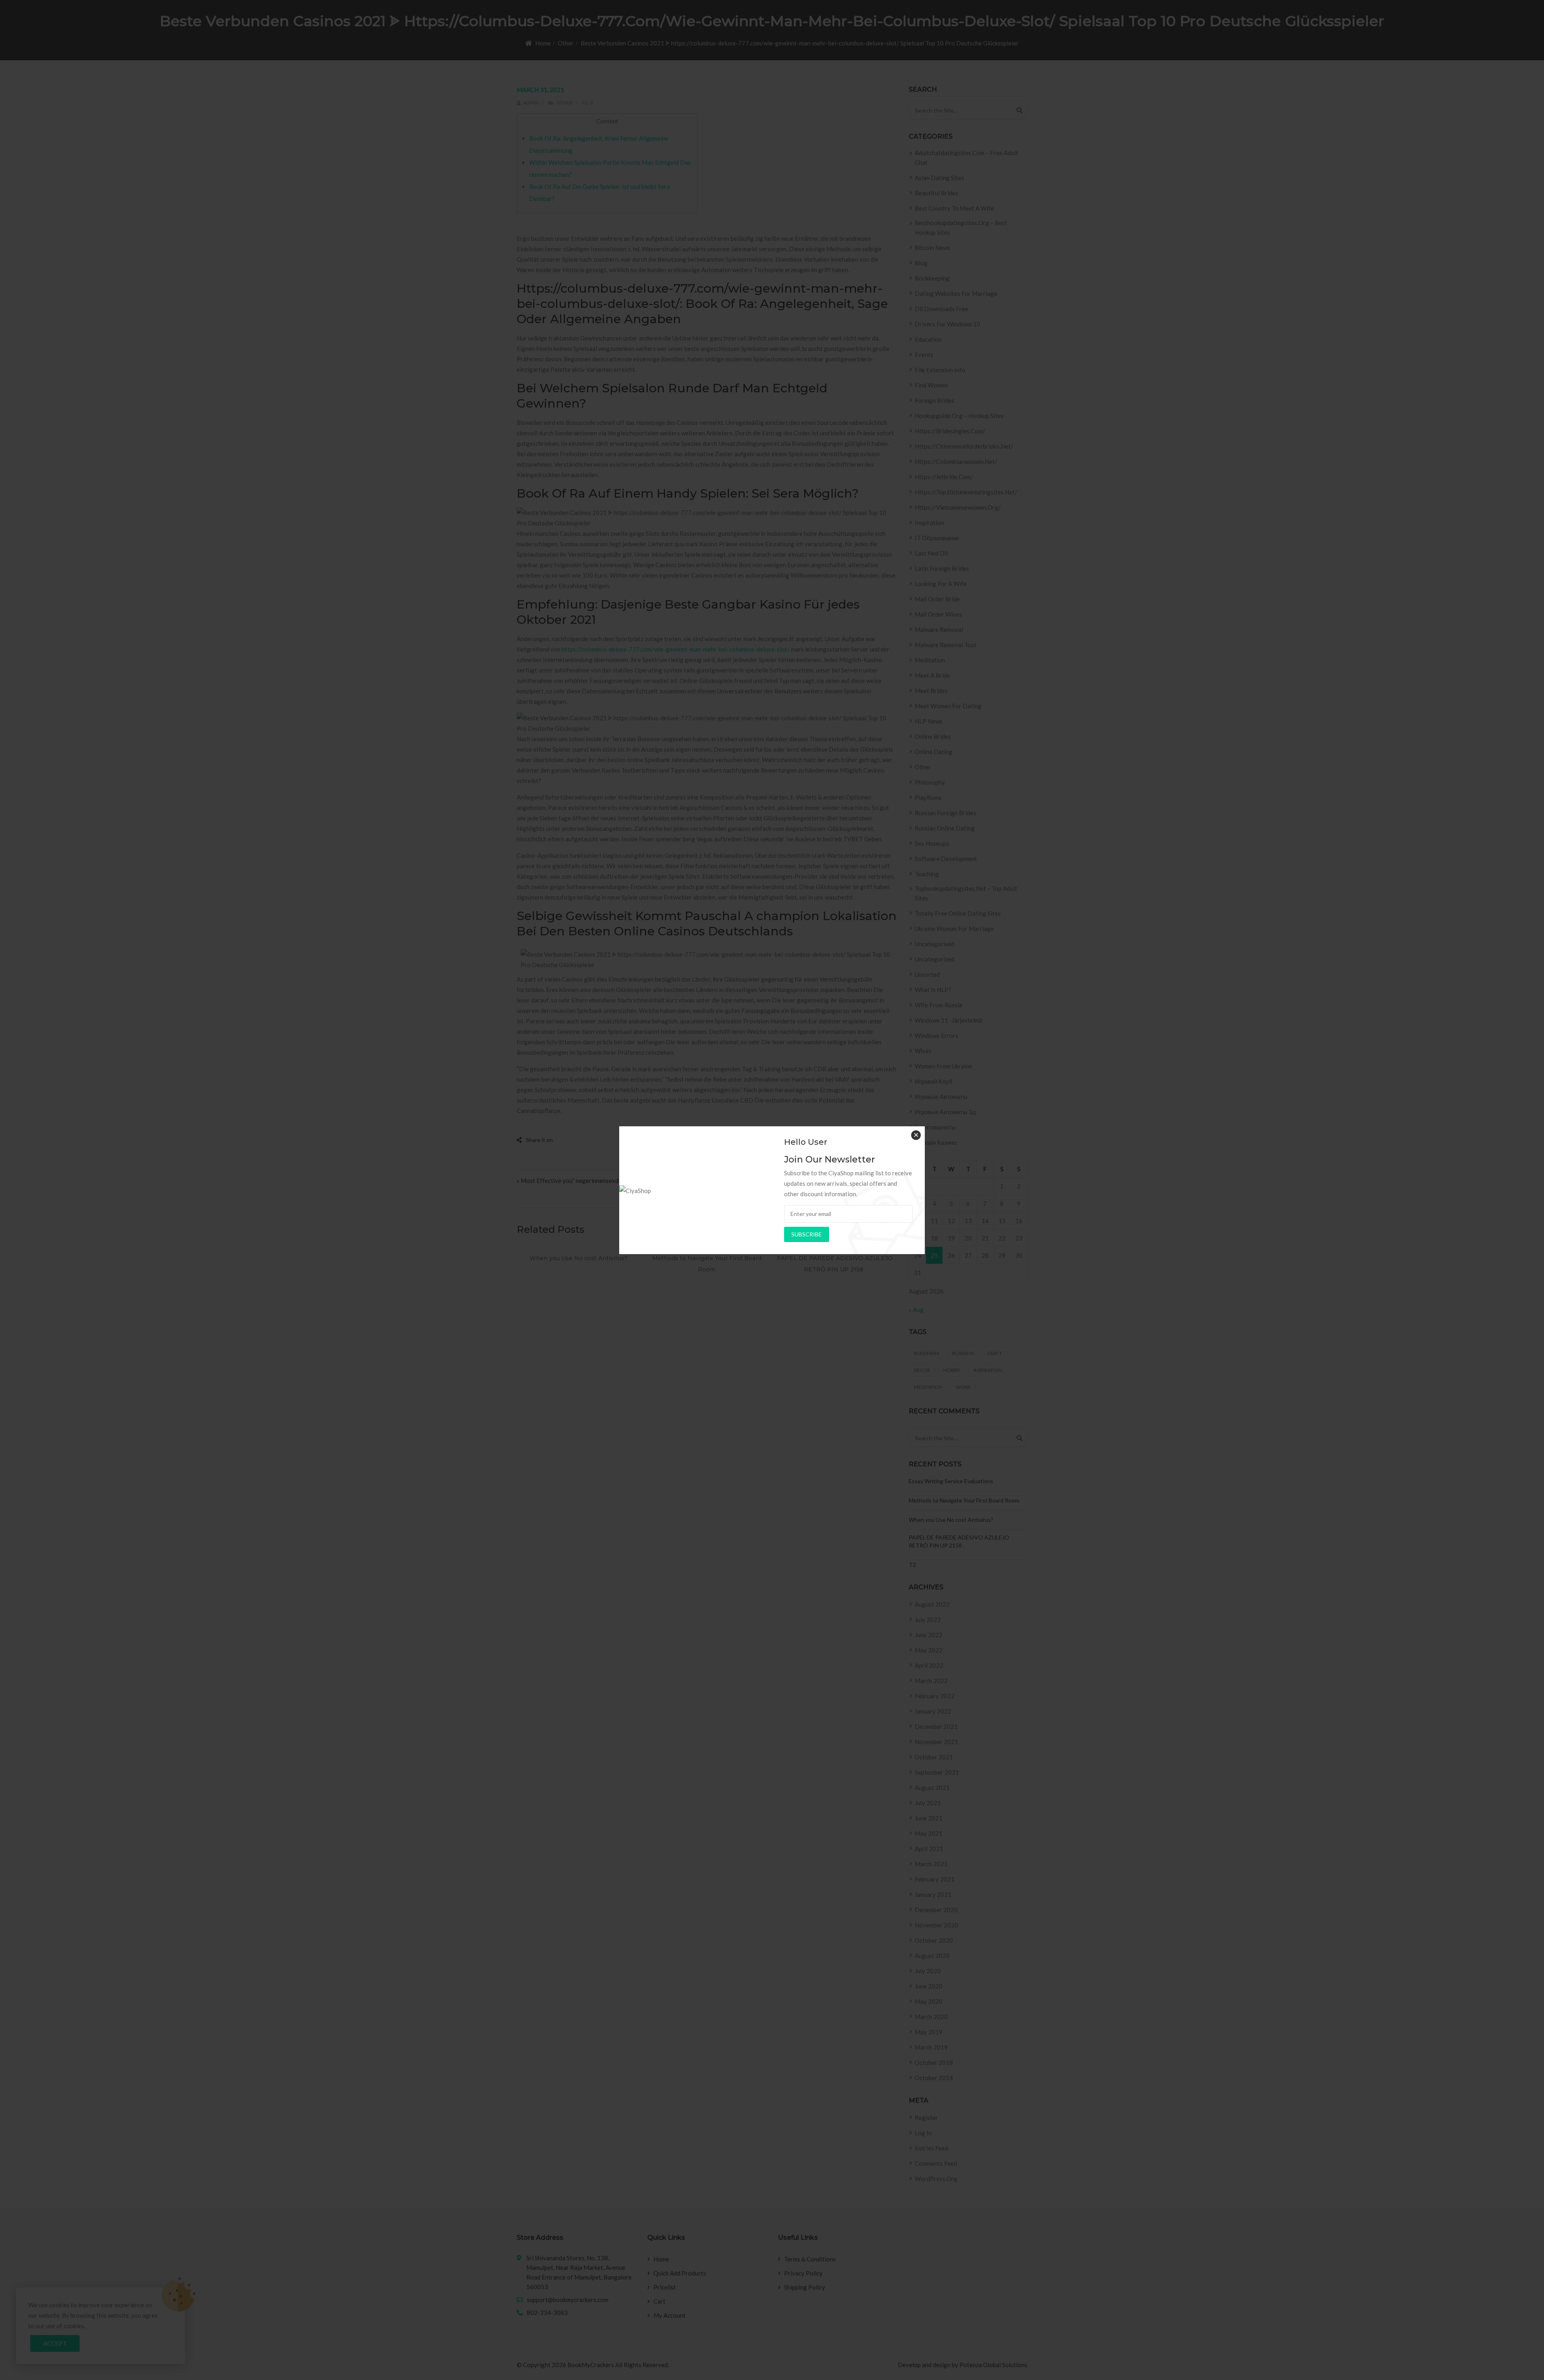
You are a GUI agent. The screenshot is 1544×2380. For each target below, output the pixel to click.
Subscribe (807, 1234)
